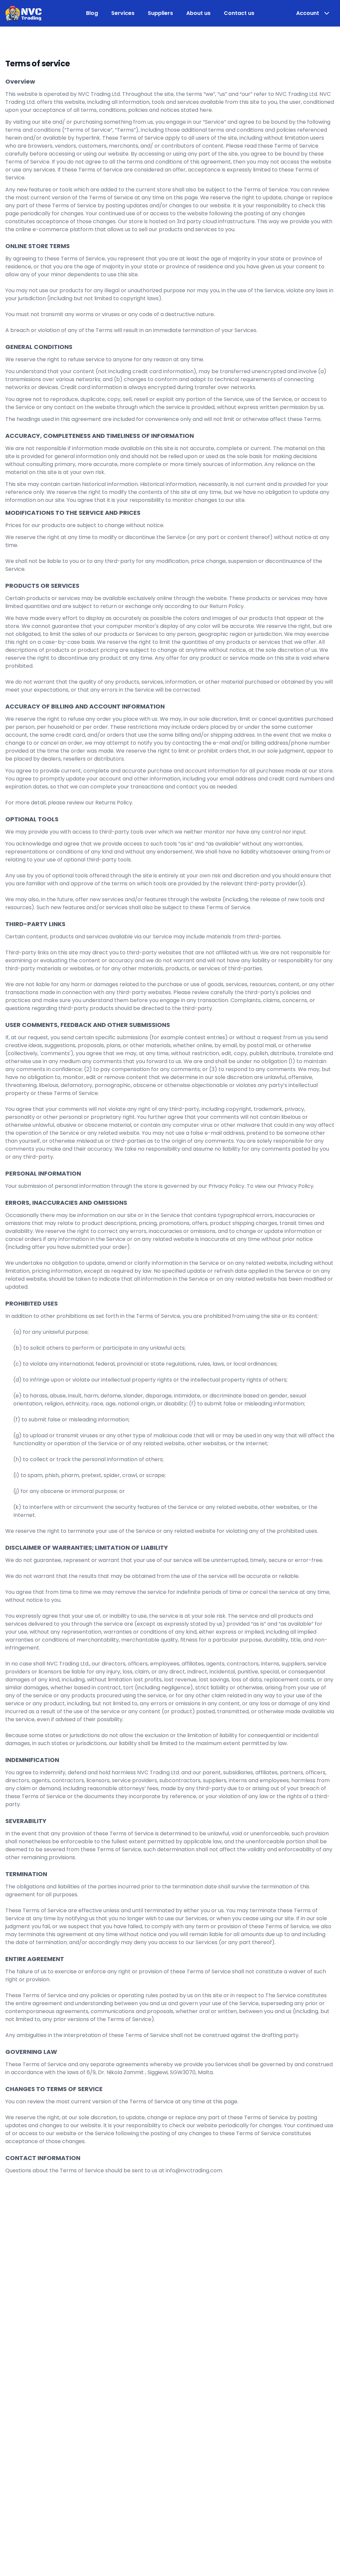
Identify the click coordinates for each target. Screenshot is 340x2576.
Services (123, 13)
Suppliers (160, 13)
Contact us (239, 13)
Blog (92, 13)
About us (198, 13)
